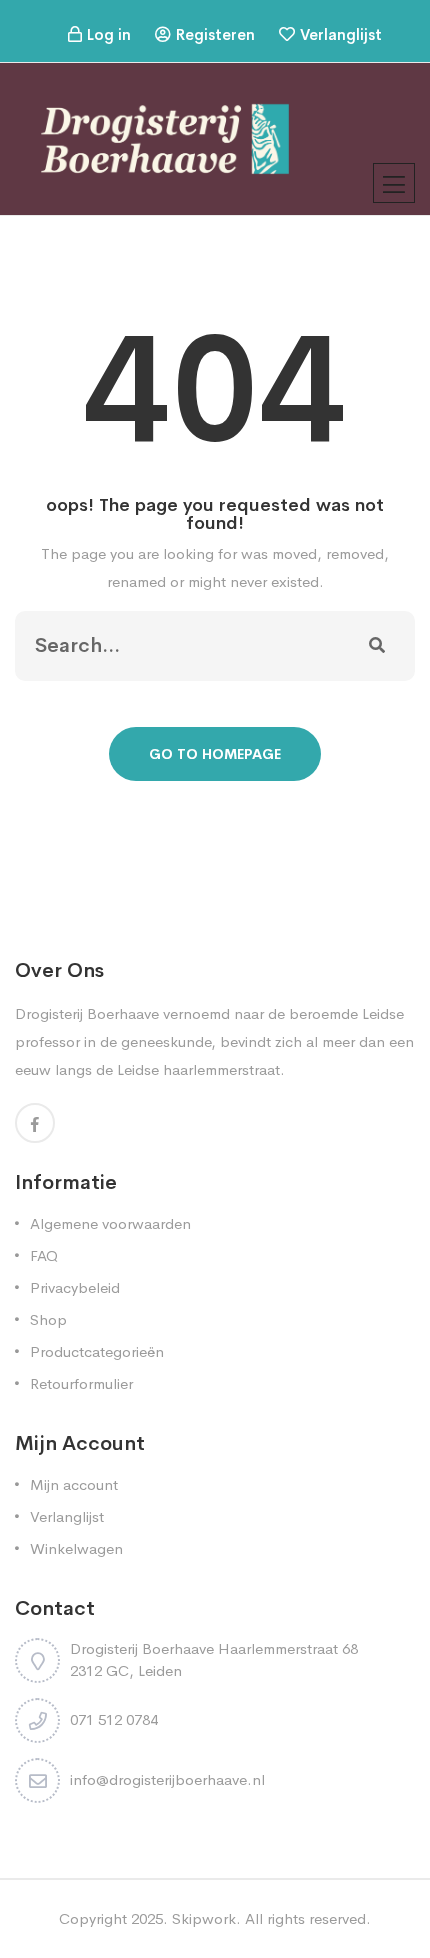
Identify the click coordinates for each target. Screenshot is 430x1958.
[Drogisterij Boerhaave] (165, 137)
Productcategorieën (97, 1351)
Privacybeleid (75, 1287)
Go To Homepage (215, 754)
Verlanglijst (341, 34)
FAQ (44, 1255)
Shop (48, 1319)
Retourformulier (81, 1383)
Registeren (215, 34)
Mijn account (74, 1484)
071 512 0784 (114, 1719)
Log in (109, 34)
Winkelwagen (76, 1548)
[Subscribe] (377, 646)
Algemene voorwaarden (110, 1223)
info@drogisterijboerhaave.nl (167, 1779)
